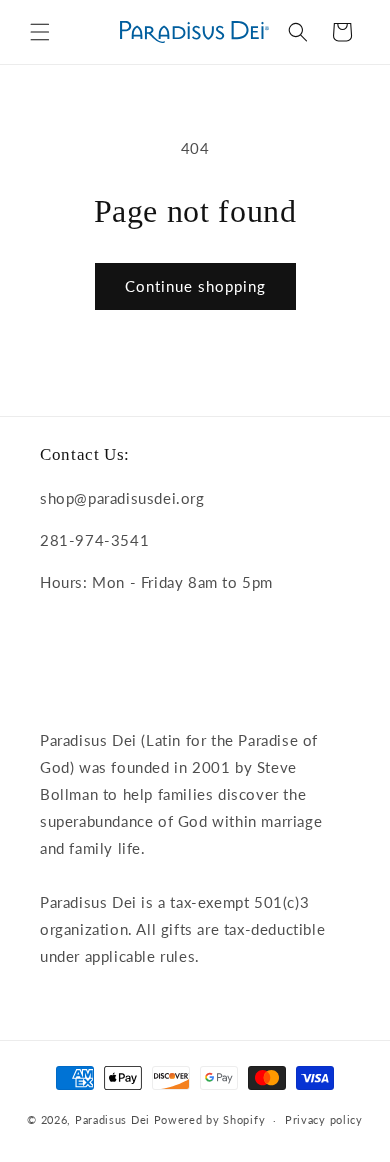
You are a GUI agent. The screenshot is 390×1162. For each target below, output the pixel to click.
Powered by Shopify (210, 1119)
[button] (40, 32)
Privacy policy (324, 1119)
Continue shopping (195, 286)
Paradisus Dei (112, 1119)
